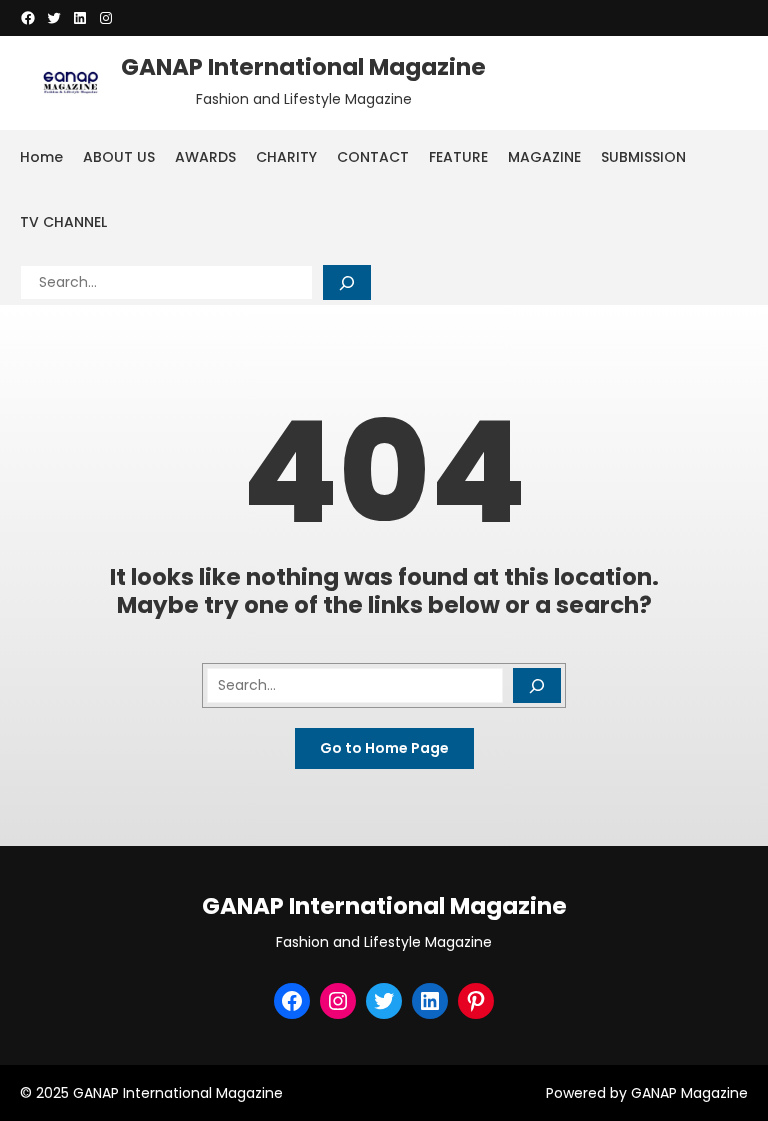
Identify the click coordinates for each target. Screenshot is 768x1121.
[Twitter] (54, 18)
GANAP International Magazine (303, 67)
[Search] (347, 282)
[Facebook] (28, 18)
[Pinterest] (476, 1001)
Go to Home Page (384, 748)
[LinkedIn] (80, 18)
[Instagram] (106, 18)
